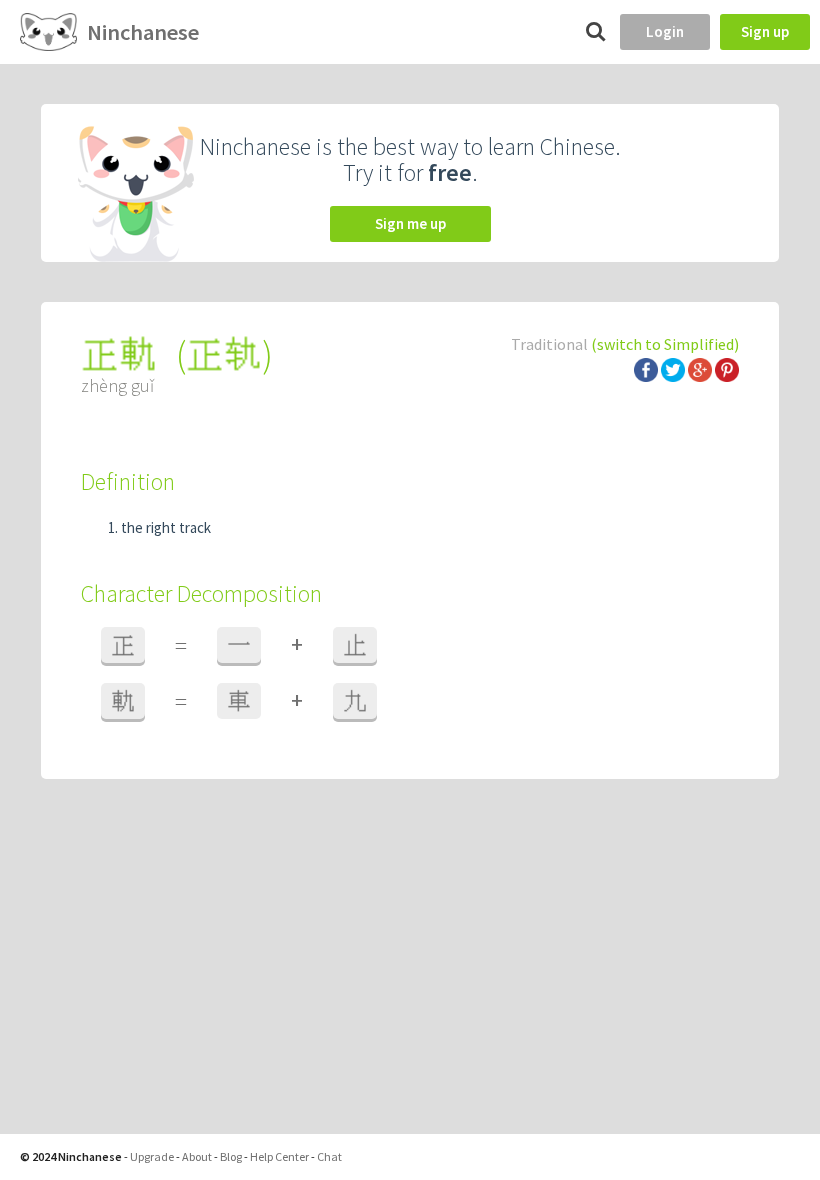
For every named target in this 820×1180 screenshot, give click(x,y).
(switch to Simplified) (665, 344)
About (197, 1156)
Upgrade (152, 1156)
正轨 (224, 354)
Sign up (765, 31)
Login (665, 31)
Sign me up (410, 223)
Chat (329, 1156)
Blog (231, 1156)
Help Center (279, 1156)
